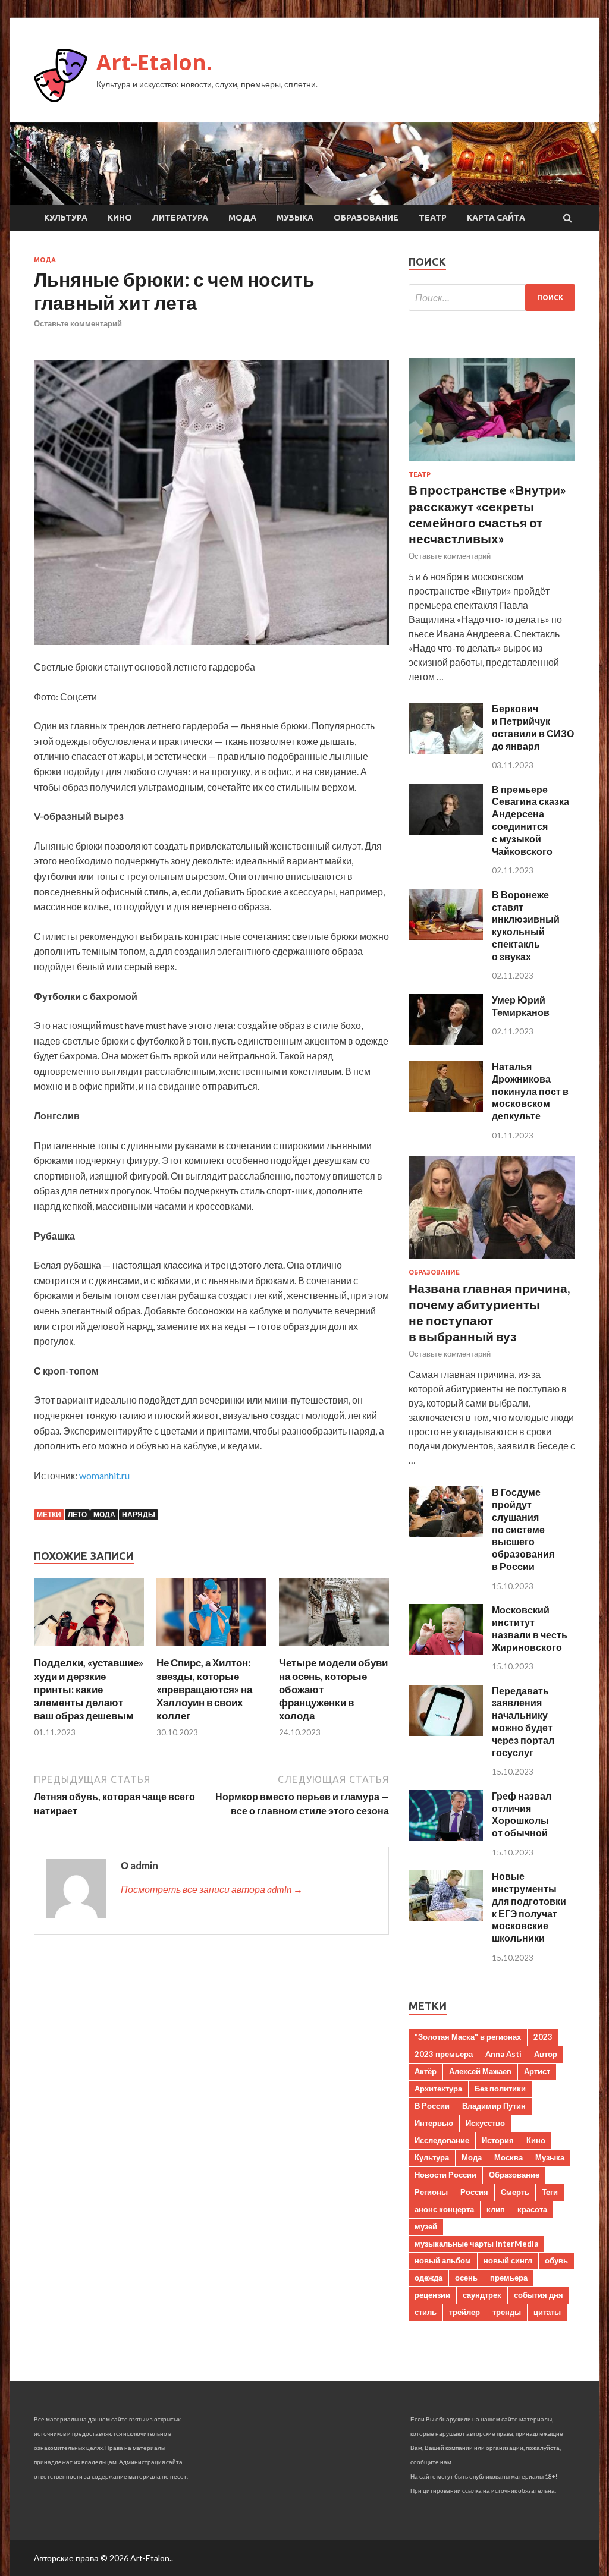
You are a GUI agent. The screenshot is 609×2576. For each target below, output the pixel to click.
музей (426, 2226)
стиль (426, 2312)
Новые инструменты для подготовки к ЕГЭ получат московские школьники (529, 1907)
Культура (66, 218)
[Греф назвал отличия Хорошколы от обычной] (446, 1837)
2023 (543, 2037)
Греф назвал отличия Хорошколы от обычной (522, 1814)
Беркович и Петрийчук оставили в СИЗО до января (533, 727)
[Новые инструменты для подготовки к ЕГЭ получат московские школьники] (446, 1918)
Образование (366, 218)
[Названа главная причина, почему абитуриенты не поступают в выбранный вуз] (492, 1261)
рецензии (432, 2295)
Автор (546, 2054)
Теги (550, 2192)
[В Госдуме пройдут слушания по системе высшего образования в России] (446, 1534)
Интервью (434, 2123)
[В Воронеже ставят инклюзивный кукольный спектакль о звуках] (446, 936)
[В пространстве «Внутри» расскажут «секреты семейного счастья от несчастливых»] (492, 463)
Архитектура (438, 2089)
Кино (120, 218)
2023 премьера (444, 2054)
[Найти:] (492, 298)
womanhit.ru (104, 1475)
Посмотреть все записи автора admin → (212, 1889)
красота (532, 2209)
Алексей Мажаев (480, 2071)
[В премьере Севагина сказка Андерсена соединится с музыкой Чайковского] (446, 831)
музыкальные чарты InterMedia (476, 2244)
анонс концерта (444, 2209)
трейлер (464, 2312)
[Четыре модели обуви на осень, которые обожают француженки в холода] (334, 1649)
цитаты (547, 2312)
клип (496, 2209)
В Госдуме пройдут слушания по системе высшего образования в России (523, 1529)
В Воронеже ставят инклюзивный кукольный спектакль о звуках (526, 925)
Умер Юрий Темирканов (521, 1006)
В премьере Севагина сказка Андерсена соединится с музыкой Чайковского (530, 820)
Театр (433, 218)
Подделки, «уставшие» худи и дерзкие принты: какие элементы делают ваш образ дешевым (89, 1689)
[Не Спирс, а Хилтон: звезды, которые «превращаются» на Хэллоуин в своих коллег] (211, 1649)
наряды (139, 1515)
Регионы (431, 2192)
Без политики (500, 2089)
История (498, 2140)
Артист (537, 2071)
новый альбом (443, 2260)
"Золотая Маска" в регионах (468, 2037)
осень (466, 2278)
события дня (539, 2295)
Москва (508, 2157)
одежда (429, 2278)
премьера (509, 2278)
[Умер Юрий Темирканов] (446, 1041)
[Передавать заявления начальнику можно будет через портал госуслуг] (446, 1732)
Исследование (442, 2140)
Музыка (295, 218)
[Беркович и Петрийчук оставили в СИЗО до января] (446, 750)
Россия (474, 2192)
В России (432, 2106)
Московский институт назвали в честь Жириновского (530, 1628)
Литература (180, 218)
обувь (556, 2260)
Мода (242, 218)
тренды (507, 2312)
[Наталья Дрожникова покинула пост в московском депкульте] (446, 1108)
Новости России (445, 2175)
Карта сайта (496, 218)
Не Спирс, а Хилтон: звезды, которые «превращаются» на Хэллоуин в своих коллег (204, 1689)
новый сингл (508, 2260)
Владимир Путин (494, 2106)
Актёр (426, 2071)
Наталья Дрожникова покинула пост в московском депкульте (530, 1091)
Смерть (515, 2192)
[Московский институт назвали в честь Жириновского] (446, 1651)
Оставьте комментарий (78, 323)
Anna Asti (503, 2054)
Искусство (485, 2123)
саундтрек (482, 2295)
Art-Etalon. (154, 62)
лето (77, 1515)
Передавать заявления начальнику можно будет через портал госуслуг (523, 1721)
